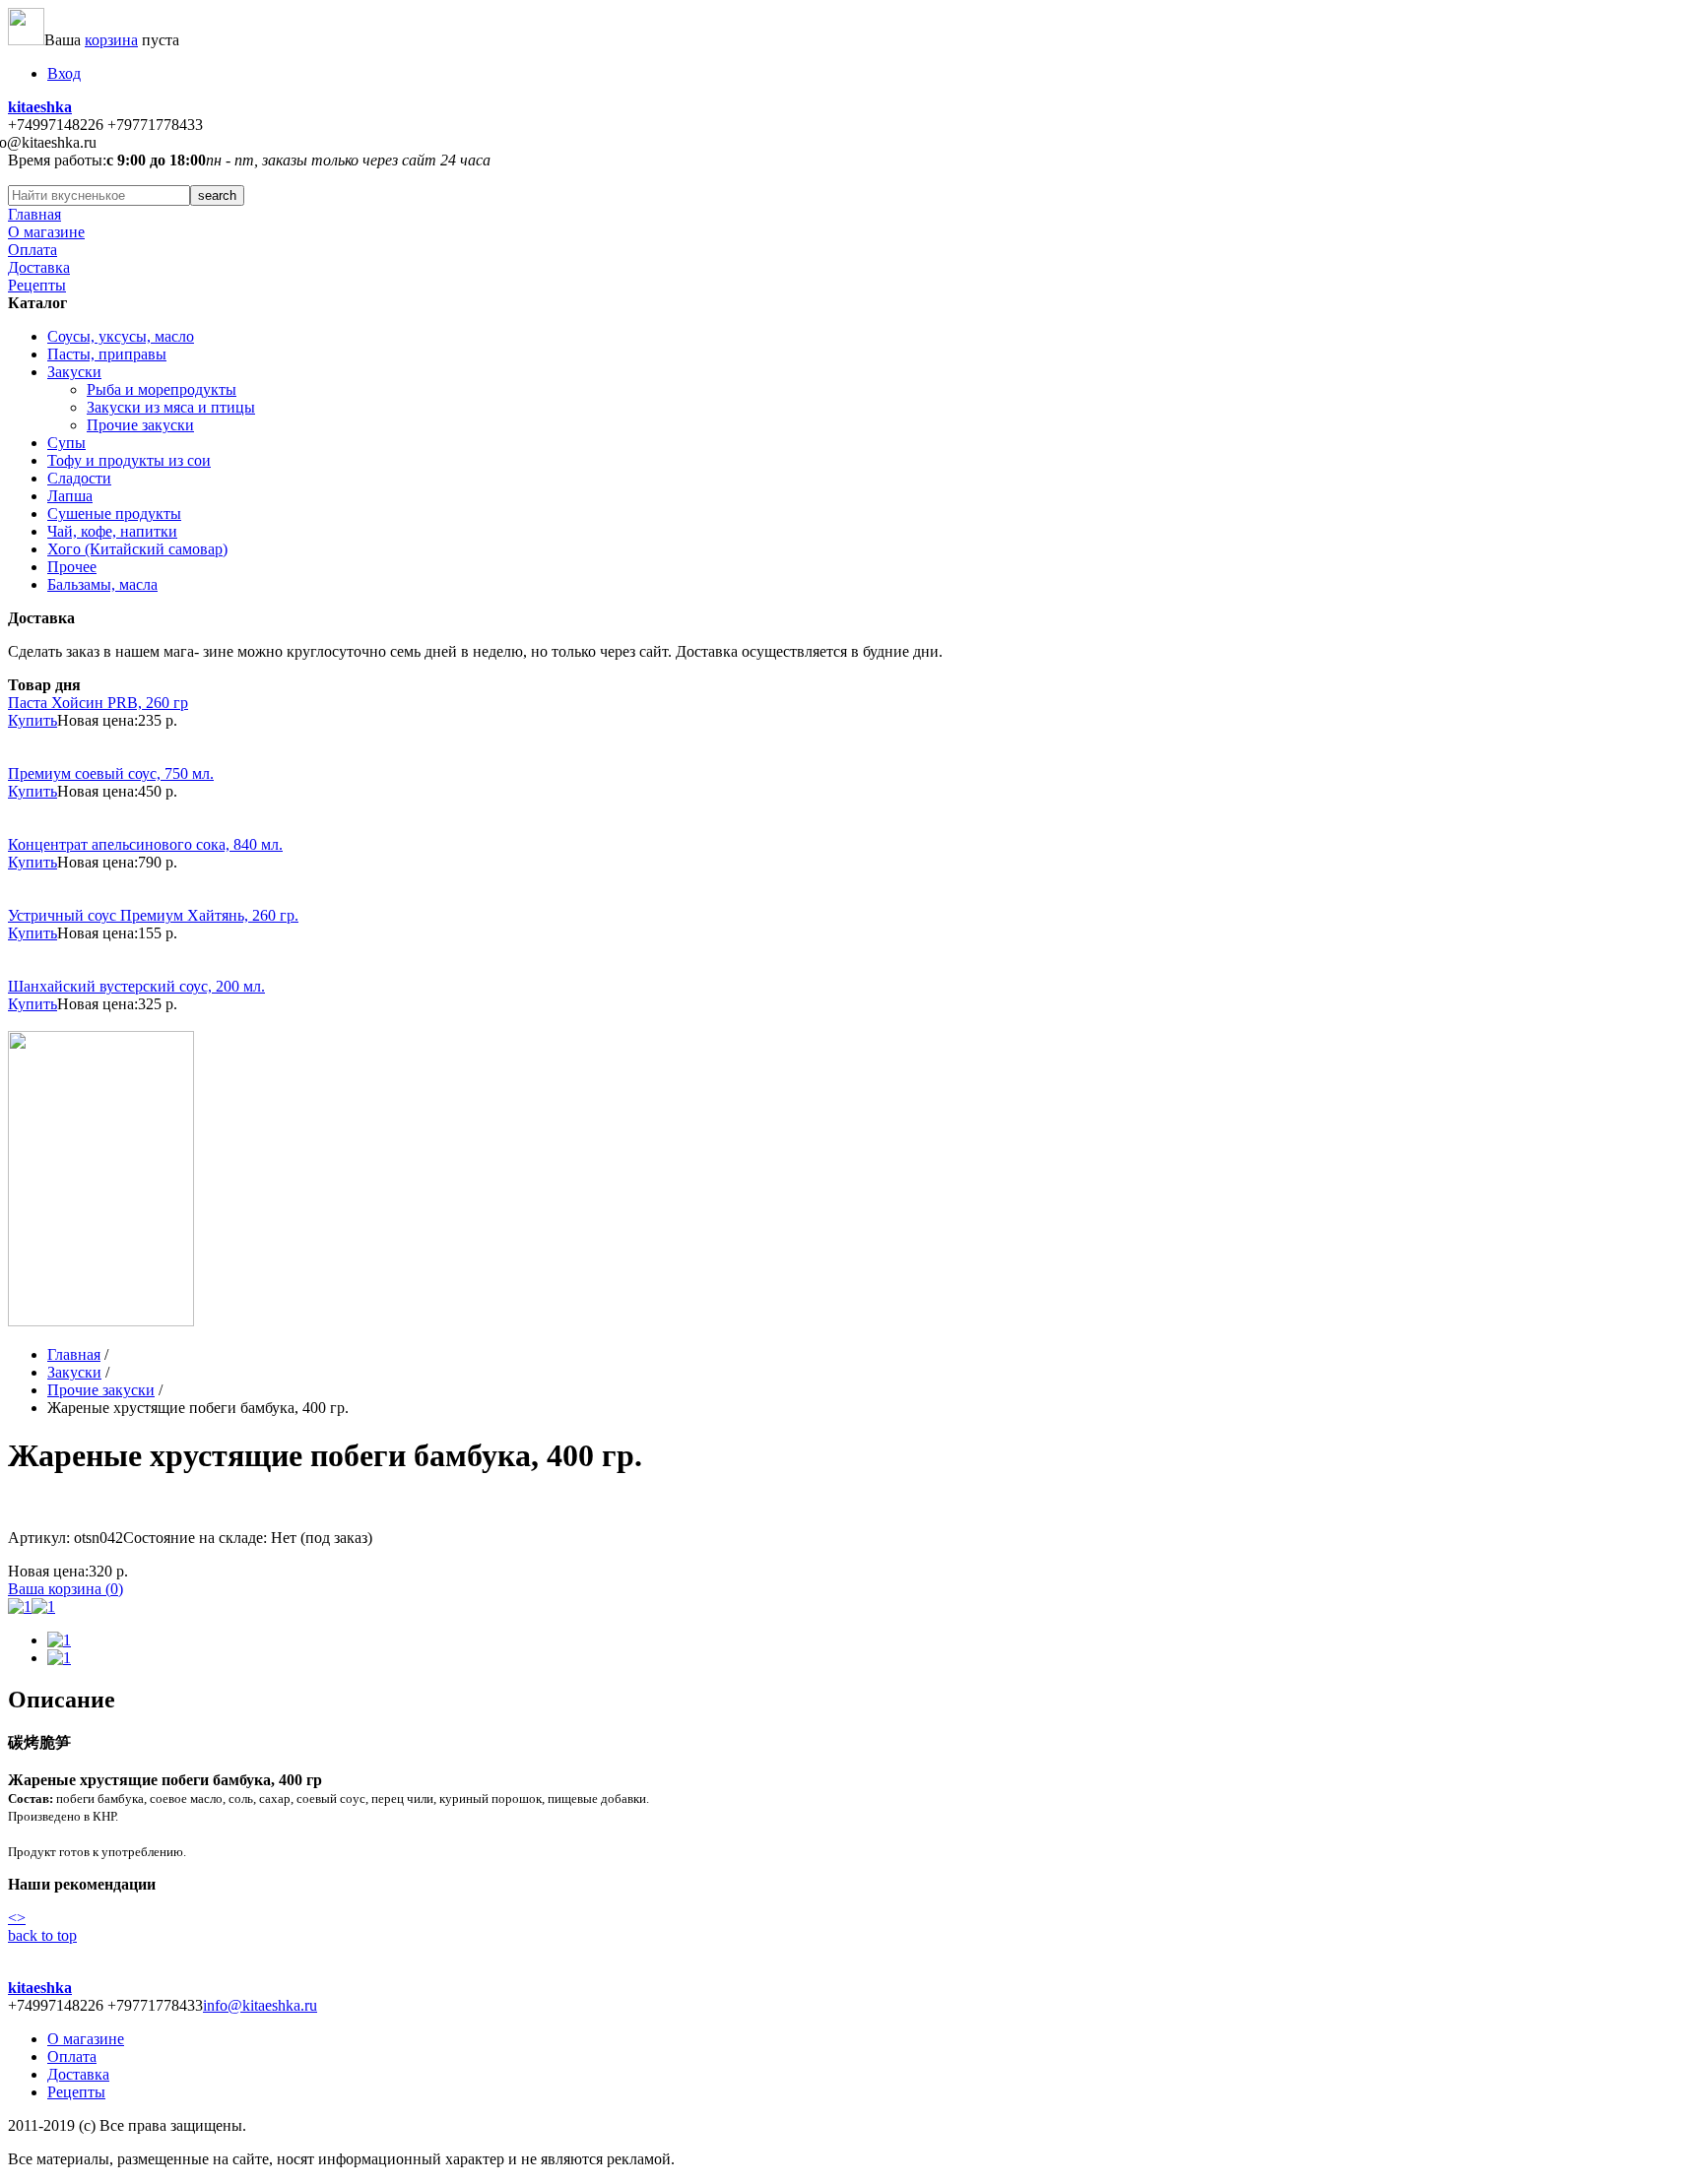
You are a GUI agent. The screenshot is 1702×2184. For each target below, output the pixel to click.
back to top (42, 1935)
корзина (111, 40)
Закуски (74, 372)
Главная (34, 214)
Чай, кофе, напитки (112, 531)
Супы (66, 443)
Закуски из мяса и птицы (171, 407)
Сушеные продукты (114, 514)
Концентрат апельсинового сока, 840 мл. (145, 844)
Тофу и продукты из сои (129, 460)
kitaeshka (40, 107)
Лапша (70, 496)
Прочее (72, 567)
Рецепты (37, 285)
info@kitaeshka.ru (260, 2005)
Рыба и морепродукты (162, 389)
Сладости (79, 478)
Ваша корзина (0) (65, 1589)
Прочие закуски (140, 425)
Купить (33, 720)
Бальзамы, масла (102, 584)
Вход (64, 73)
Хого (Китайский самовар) (137, 549)
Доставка (39, 267)
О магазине (46, 232)
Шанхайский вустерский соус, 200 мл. (136, 986)
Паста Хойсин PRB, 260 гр (98, 703)
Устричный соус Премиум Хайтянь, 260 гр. (153, 915)
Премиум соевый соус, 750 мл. (111, 773)
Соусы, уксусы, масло (121, 336)
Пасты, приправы (107, 354)
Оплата (33, 250)
